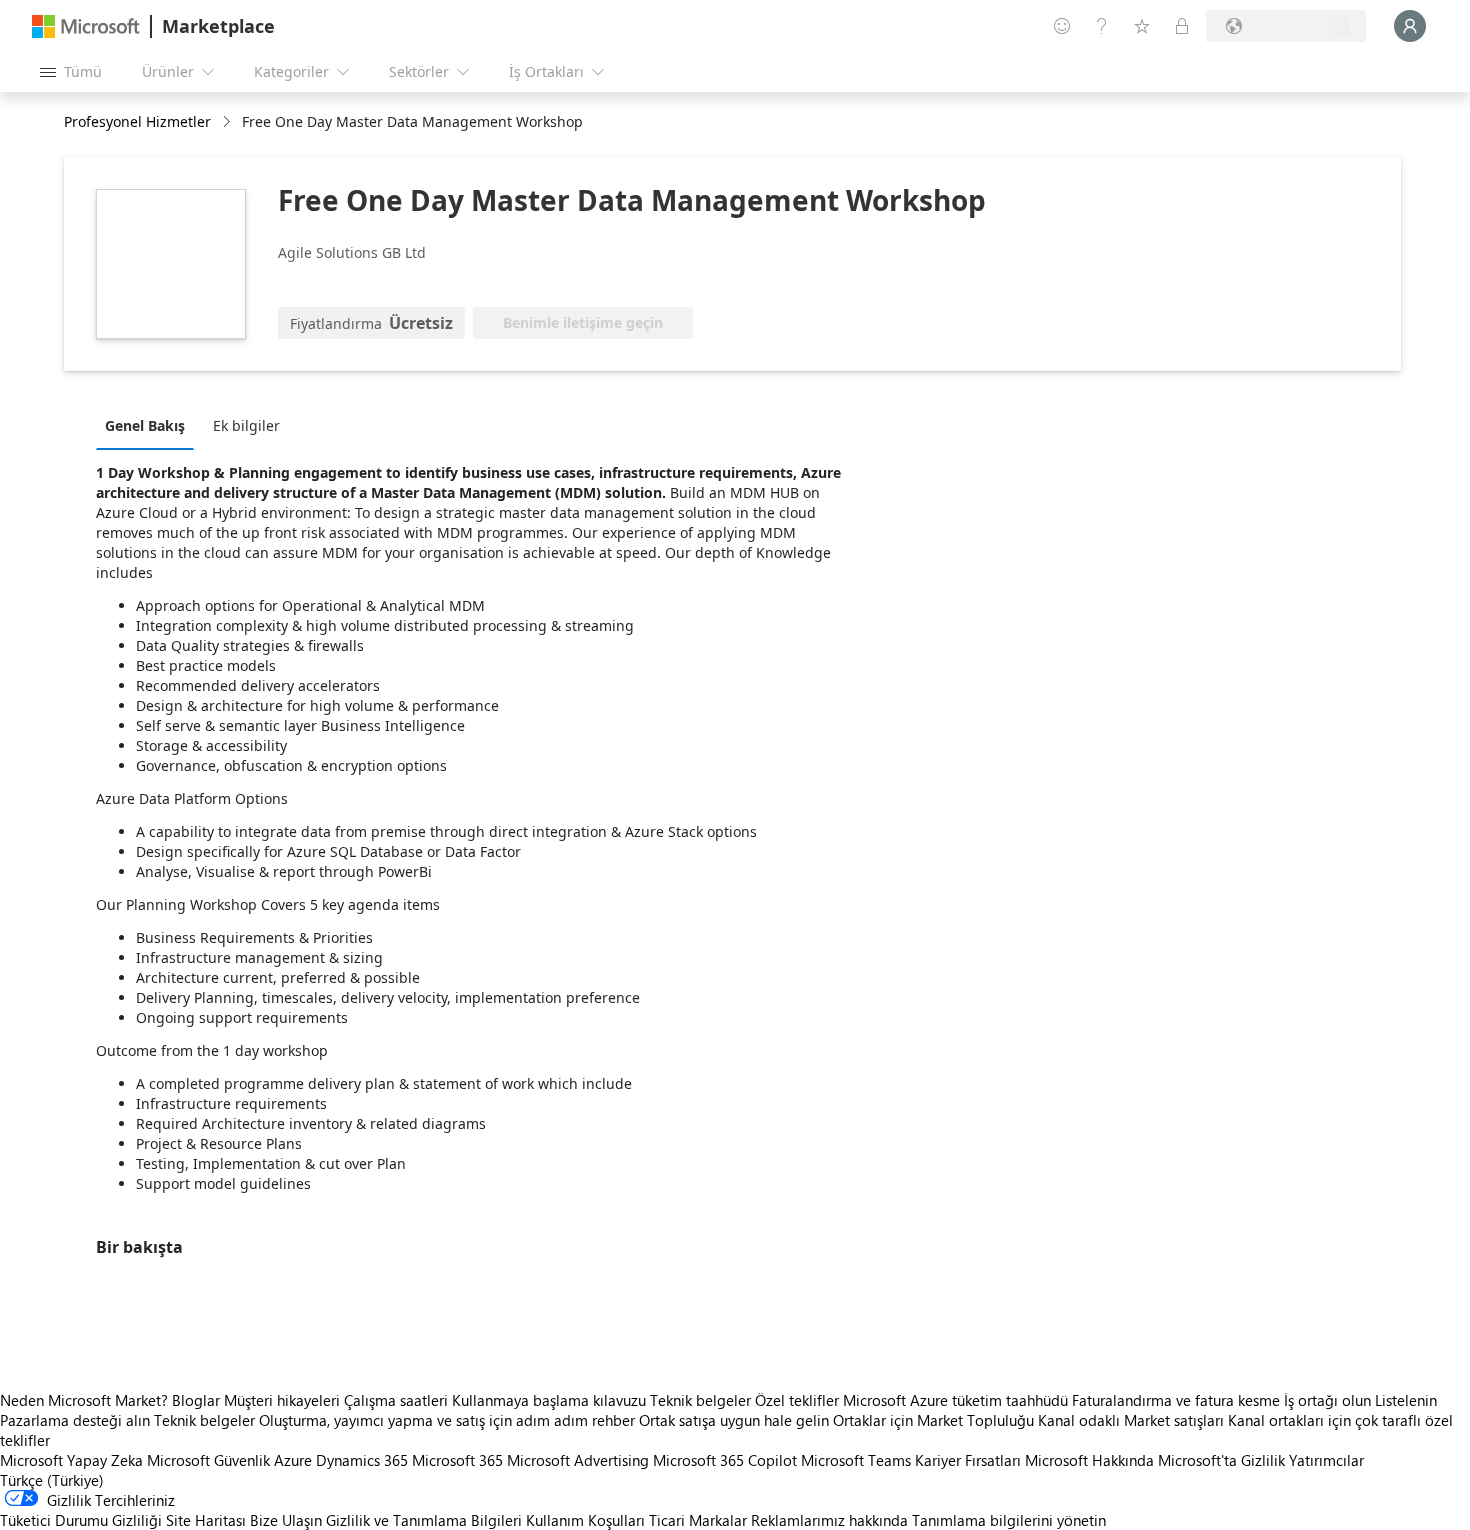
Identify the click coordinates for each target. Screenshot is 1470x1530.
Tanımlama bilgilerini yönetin (1009, 1520)
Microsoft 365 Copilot (725, 1460)
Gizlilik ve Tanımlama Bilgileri (424, 1520)
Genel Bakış (145, 425)
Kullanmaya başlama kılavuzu (549, 1400)
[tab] (150, 425)
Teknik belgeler (700, 1400)
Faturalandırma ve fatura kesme (1176, 1400)
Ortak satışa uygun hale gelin (734, 1420)
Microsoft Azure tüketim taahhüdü (957, 1400)
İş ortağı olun (1327, 1400)
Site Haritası (206, 1520)
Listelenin (1406, 1400)
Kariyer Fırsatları (968, 1460)
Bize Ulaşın (286, 1520)
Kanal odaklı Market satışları (1131, 1420)
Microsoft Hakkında (1089, 1460)
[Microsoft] (86, 26)
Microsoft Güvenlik (208, 1460)
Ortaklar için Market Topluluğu (933, 1420)
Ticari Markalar (698, 1520)
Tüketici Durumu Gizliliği (81, 1520)
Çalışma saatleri (396, 1400)
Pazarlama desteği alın (75, 1420)
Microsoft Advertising (578, 1460)
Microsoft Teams (856, 1460)
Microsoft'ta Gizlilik (1221, 1460)
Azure (293, 1460)
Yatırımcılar (1326, 1460)
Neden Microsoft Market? (84, 1400)
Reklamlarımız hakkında (829, 1520)
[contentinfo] (228, 122)
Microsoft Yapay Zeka (71, 1460)
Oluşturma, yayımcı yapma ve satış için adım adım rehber (447, 1420)
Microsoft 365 (457, 1460)
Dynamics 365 (362, 1460)
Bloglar (196, 1400)
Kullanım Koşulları (585, 1520)
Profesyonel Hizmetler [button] (137, 121)
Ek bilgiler (246, 425)
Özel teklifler (797, 1400)
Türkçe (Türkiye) (52, 1480)
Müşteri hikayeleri (282, 1400)
